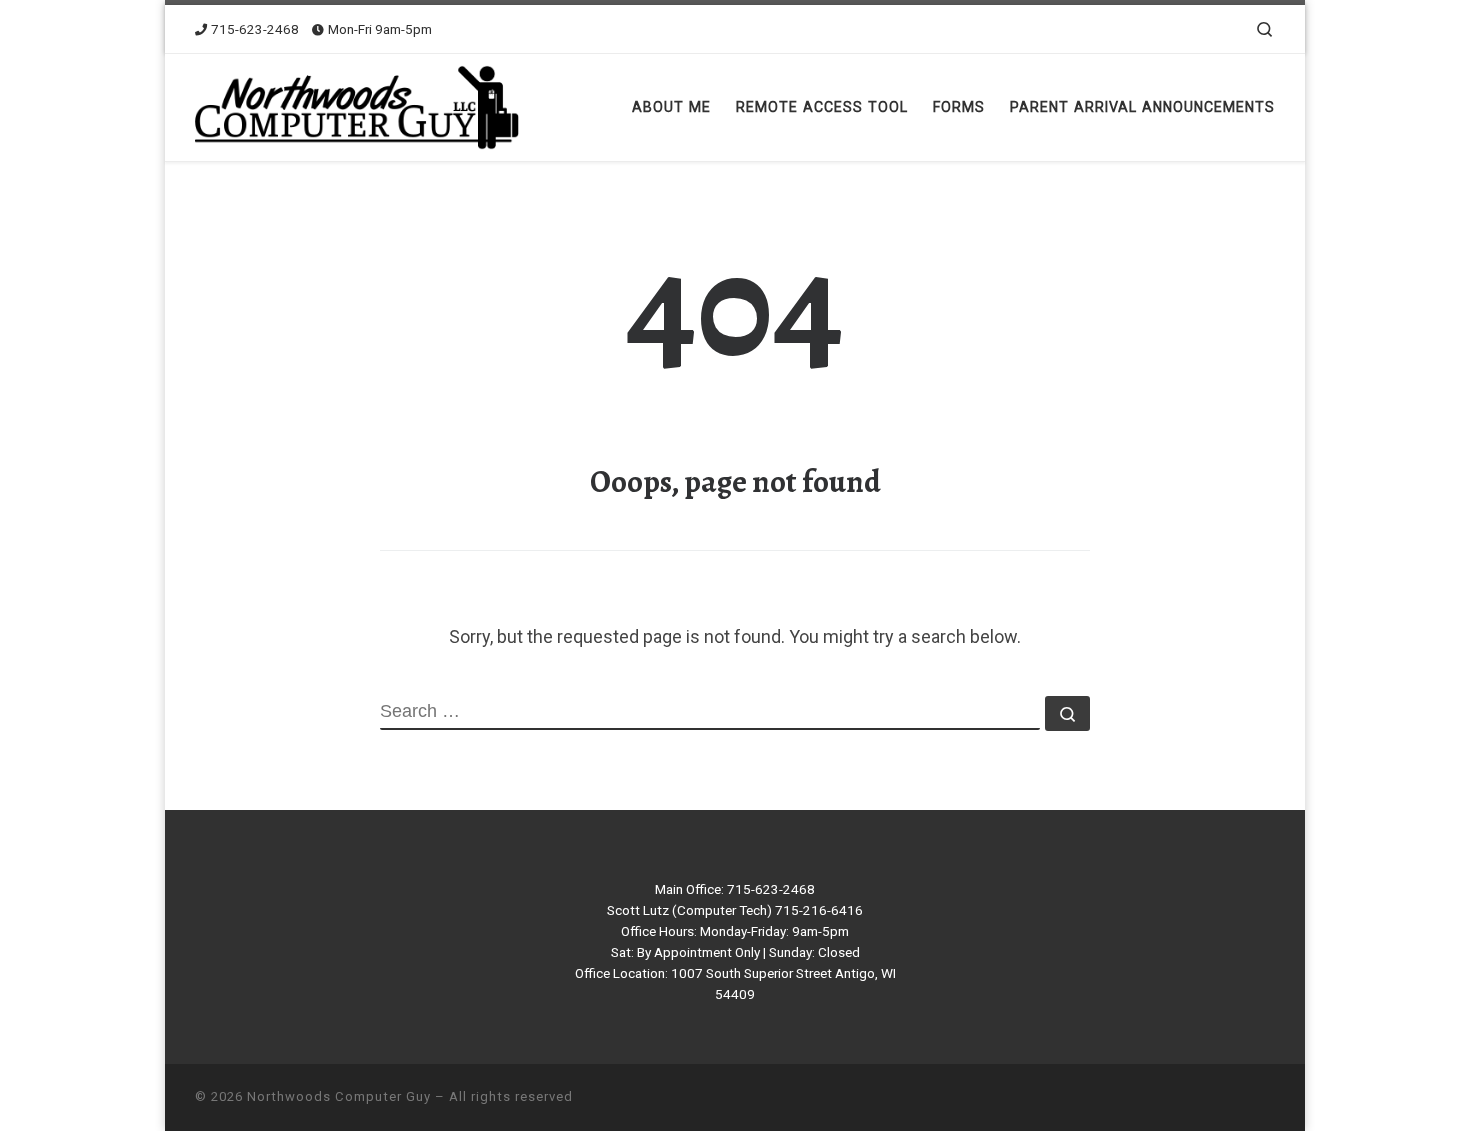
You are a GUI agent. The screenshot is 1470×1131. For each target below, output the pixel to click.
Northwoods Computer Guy (339, 1096)
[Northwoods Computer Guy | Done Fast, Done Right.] (363, 103)
